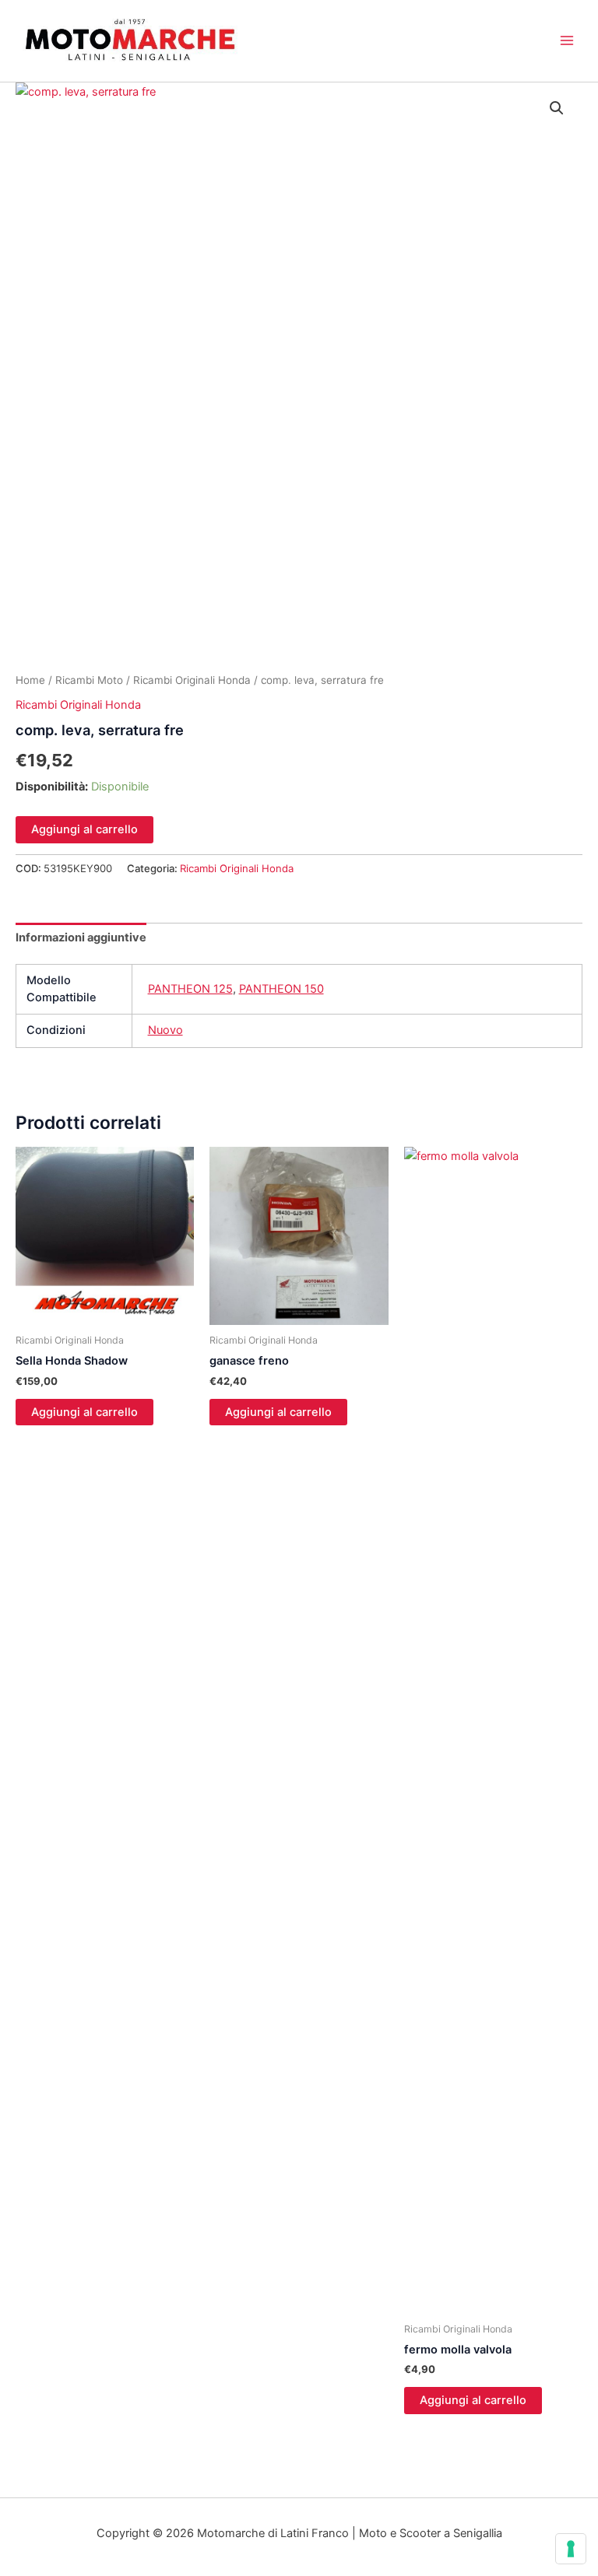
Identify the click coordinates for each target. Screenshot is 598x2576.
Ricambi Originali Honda (192, 680)
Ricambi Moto (89, 680)
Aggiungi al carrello (84, 829)
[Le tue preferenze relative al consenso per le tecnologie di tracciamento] (571, 2549)
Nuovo (165, 1030)
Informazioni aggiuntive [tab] (81, 938)
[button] (557, 108)
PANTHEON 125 (190, 989)
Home (30, 680)
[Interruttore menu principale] (567, 40)
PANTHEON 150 (281, 989)
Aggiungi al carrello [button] (84, 1412)
